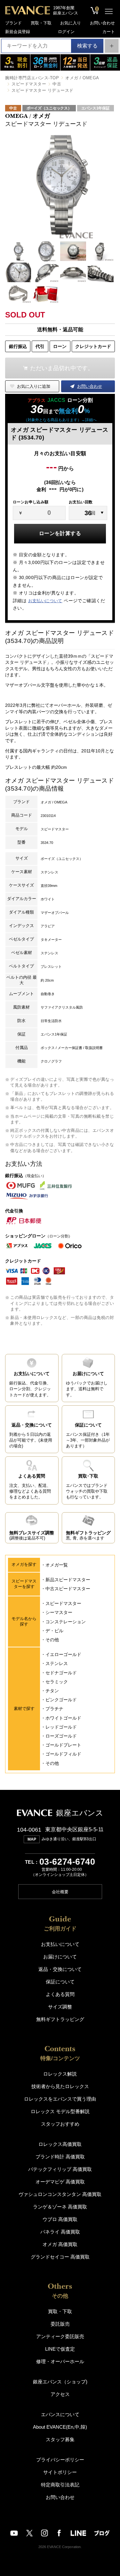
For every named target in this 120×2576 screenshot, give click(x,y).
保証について (60, 1982)
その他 (52, 1640)
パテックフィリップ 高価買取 (60, 2169)
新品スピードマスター (68, 1580)
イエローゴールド (63, 1654)
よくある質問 (60, 1994)
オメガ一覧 (57, 1565)
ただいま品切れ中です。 (62, 368)
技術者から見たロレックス (60, 2086)
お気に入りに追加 (34, 386)
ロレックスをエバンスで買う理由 (60, 2099)
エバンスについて (60, 2414)
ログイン (66, 32)
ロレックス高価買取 (60, 2144)
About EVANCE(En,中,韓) (60, 2427)
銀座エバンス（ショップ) (60, 2382)
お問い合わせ (102, 23)
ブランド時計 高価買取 (60, 2157)
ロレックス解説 (60, 2074)
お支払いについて (45, 601)
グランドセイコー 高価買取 (60, 2257)
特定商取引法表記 (60, 2485)
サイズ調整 (60, 2007)
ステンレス (57, 1663)
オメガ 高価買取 (60, 2244)
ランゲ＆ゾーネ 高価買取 (60, 2207)
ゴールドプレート (63, 1745)
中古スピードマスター (68, 1589)
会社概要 (60, 1892)
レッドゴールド (61, 1727)
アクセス (60, 2394)
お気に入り (71, 23)
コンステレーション (66, 1622)
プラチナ (54, 1709)
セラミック (57, 1682)
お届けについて (60, 1957)
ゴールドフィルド (63, 1754)
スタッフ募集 (60, 2439)
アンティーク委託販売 (60, 2336)
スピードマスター (29, 84)
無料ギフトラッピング (60, 2019)
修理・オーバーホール (60, 2361)
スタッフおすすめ (60, 2124)
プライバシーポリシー (60, 2460)
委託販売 (60, 2324)
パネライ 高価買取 (60, 2232)
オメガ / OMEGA (82, 78)
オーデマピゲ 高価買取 (60, 2182)
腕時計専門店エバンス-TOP (32, 78)
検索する (87, 46)
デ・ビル (54, 1631)
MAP (32, 1839)
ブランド (13, 23)
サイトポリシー (60, 2472)
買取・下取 (41, 23)
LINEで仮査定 (60, 2349)
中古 (57, 84)
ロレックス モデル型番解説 (60, 2111)
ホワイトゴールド (63, 1718)
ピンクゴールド (61, 1700)
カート (109, 32)
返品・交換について (60, 1969)
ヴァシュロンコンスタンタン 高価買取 (60, 2194)
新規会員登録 (18, 32)
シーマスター (59, 1612)
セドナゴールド (61, 1673)
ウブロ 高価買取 (60, 2219)
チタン (52, 1691)
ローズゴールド (61, 1736)
